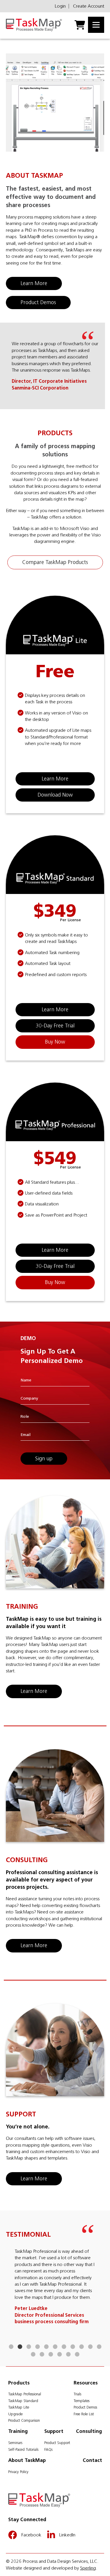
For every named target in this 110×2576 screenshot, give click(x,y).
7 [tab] (64, 2347)
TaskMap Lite (19, 2407)
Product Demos (38, 302)
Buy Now (55, 1042)
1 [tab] (11, 2347)
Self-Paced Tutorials (23, 2449)
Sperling (88, 2568)
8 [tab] (73, 2347)
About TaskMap (27, 2460)
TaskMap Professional (25, 2394)
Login (60, 6)
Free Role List (84, 2414)
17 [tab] (77, 2355)
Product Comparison (24, 2420)
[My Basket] (80, 25)
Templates (82, 2401)
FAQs (48, 2449)
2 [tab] (20, 2347)
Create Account (89, 6)
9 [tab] (82, 2347)
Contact (92, 2460)
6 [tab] (55, 2347)
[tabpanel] (55, 2277)
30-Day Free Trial (55, 1026)
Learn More (34, 283)
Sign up (44, 1459)
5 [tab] (46, 2347)
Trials (77, 2394)
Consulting (89, 2431)
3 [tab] (29, 2347)
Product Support (57, 2443)
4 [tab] (38, 2347)
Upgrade (15, 2414)
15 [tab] (60, 2355)
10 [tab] (90, 2347)
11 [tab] (99, 2347)
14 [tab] (51, 2355)
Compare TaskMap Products (55, 562)
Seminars (15, 2443)
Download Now (55, 795)
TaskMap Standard (23, 2401)
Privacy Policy (18, 2472)
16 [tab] (68, 2355)
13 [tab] (42, 2355)
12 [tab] (33, 2355)
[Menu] (96, 25)
